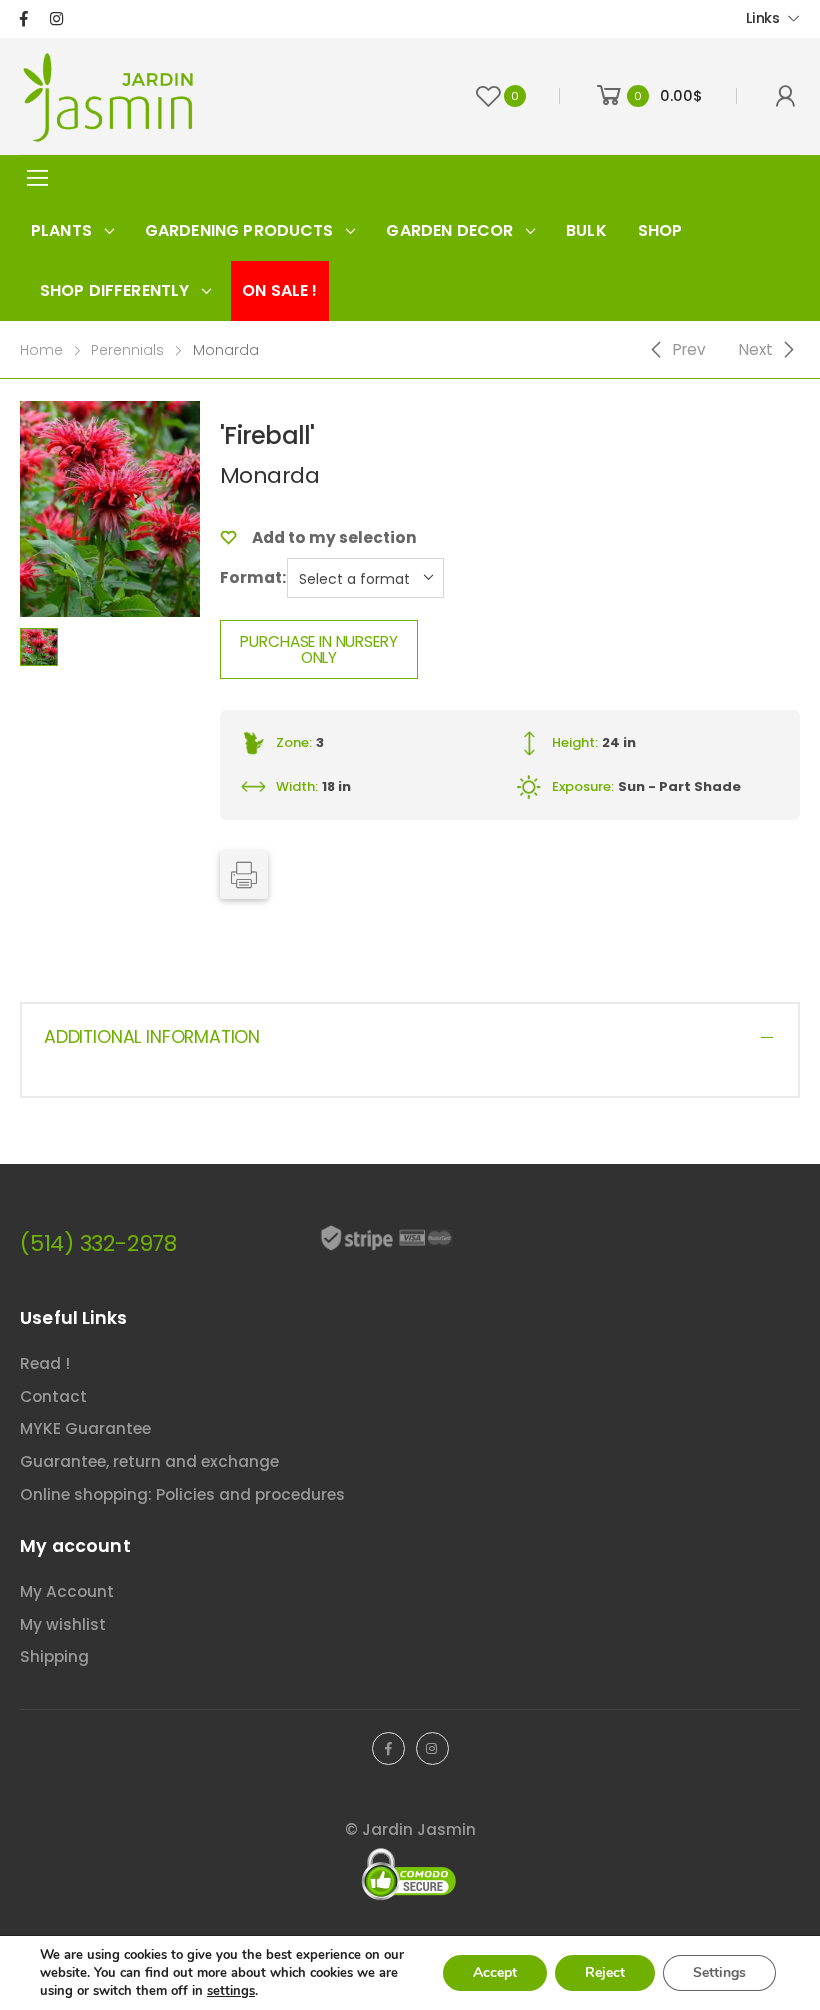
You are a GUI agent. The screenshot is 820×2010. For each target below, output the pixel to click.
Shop (660, 230)
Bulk (586, 230)
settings (231, 1991)
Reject (605, 1972)
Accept (495, 1972)
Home (41, 350)
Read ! (45, 1363)
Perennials (127, 350)
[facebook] (24, 18)
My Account (67, 1591)
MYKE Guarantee (85, 1428)
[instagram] (56, 18)
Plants (61, 230)
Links (763, 18)
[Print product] (244, 875)
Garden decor (449, 230)
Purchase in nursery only (318, 649)
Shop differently (115, 290)
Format (251, 577)
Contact (53, 1396)
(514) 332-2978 (98, 1243)
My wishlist (63, 1624)
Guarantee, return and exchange (149, 1461)
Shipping (54, 1656)
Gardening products (239, 230)
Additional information (152, 1037)
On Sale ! (279, 290)
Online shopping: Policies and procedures (182, 1494)
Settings (719, 1972)
